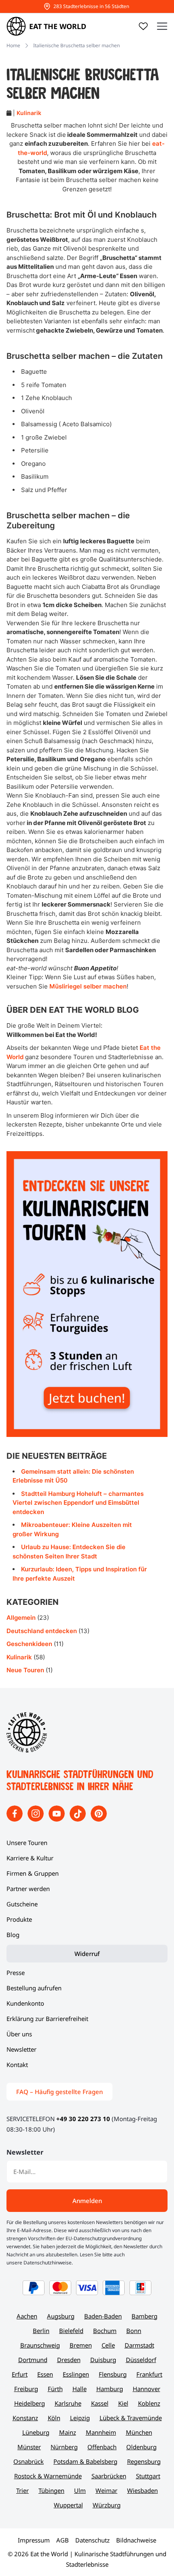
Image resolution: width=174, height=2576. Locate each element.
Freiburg (26, 2389)
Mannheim (101, 2432)
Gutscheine (22, 1904)
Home (13, 45)
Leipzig (80, 2418)
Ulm (80, 2490)
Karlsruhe (68, 2403)
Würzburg (107, 2505)
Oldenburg (141, 2447)
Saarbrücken (109, 2476)
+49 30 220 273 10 (83, 2119)
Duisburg (103, 2360)
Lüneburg (36, 2432)
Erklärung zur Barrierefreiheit (47, 2019)
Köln (54, 2418)
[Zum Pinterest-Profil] (99, 1819)
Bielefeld (71, 2331)
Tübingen (51, 2490)
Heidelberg (30, 2403)
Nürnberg (64, 2447)
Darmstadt (139, 2345)
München (139, 2432)
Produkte (19, 1919)
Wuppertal (68, 2505)
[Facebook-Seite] (15, 1819)
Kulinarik (29, 113)
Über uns (19, 2034)
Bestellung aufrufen (34, 1988)
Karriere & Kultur (30, 1858)
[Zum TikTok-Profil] (79, 1819)
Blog (13, 1935)
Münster (29, 2447)
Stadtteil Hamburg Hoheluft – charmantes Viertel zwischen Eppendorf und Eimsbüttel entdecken (78, 1503)
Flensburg (113, 2374)
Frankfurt (149, 2374)
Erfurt (20, 2374)
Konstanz (25, 2418)
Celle (108, 2345)
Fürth (55, 2389)
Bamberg (144, 2316)
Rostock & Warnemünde (48, 2476)
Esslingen (76, 2374)
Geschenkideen (29, 1644)
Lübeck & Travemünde (131, 2418)
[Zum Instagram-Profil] (36, 1819)
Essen (45, 2374)
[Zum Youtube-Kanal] (57, 1819)
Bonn (134, 2331)
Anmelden (87, 2201)
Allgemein (21, 1618)
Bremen (81, 2345)
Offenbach (102, 2447)
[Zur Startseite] (27, 1750)
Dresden (69, 2360)
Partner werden (28, 1889)
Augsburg (61, 2316)
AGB (63, 2540)
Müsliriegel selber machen (88, 986)
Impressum (34, 2540)
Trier (22, 2490)
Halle (80, 2389)
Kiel (123, 2403)
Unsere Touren (27, 1843)
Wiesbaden (142, 2490)
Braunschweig (40, 2345)
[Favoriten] (143, 26)
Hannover (146, 2389)
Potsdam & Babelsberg (85, 2461)
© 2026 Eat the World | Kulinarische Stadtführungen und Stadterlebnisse (87, 2559)
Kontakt (17, 2065)
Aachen (27, 2316)
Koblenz (149, 2403)
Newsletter (21, 2049)
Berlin (41, 2331)
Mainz (68, 2432)
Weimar (106, 2490)
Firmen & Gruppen (33, 1873)
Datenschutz (92, 2540)
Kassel (100, 2403)
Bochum (105, 2331)
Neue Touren (25, 1670)
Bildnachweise (136, 2540)
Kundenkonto (25, 2003)
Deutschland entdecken (42, 1631)
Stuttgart (148, 2476)
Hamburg (110, 2389)
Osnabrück (29, 2461)
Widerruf (87, 1954)
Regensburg (144, 2461)
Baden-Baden (103, 2316)
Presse (16, 1973)
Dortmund (33, 2360)
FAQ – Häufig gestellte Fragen (59, 2092)
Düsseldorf (141, 2360)
